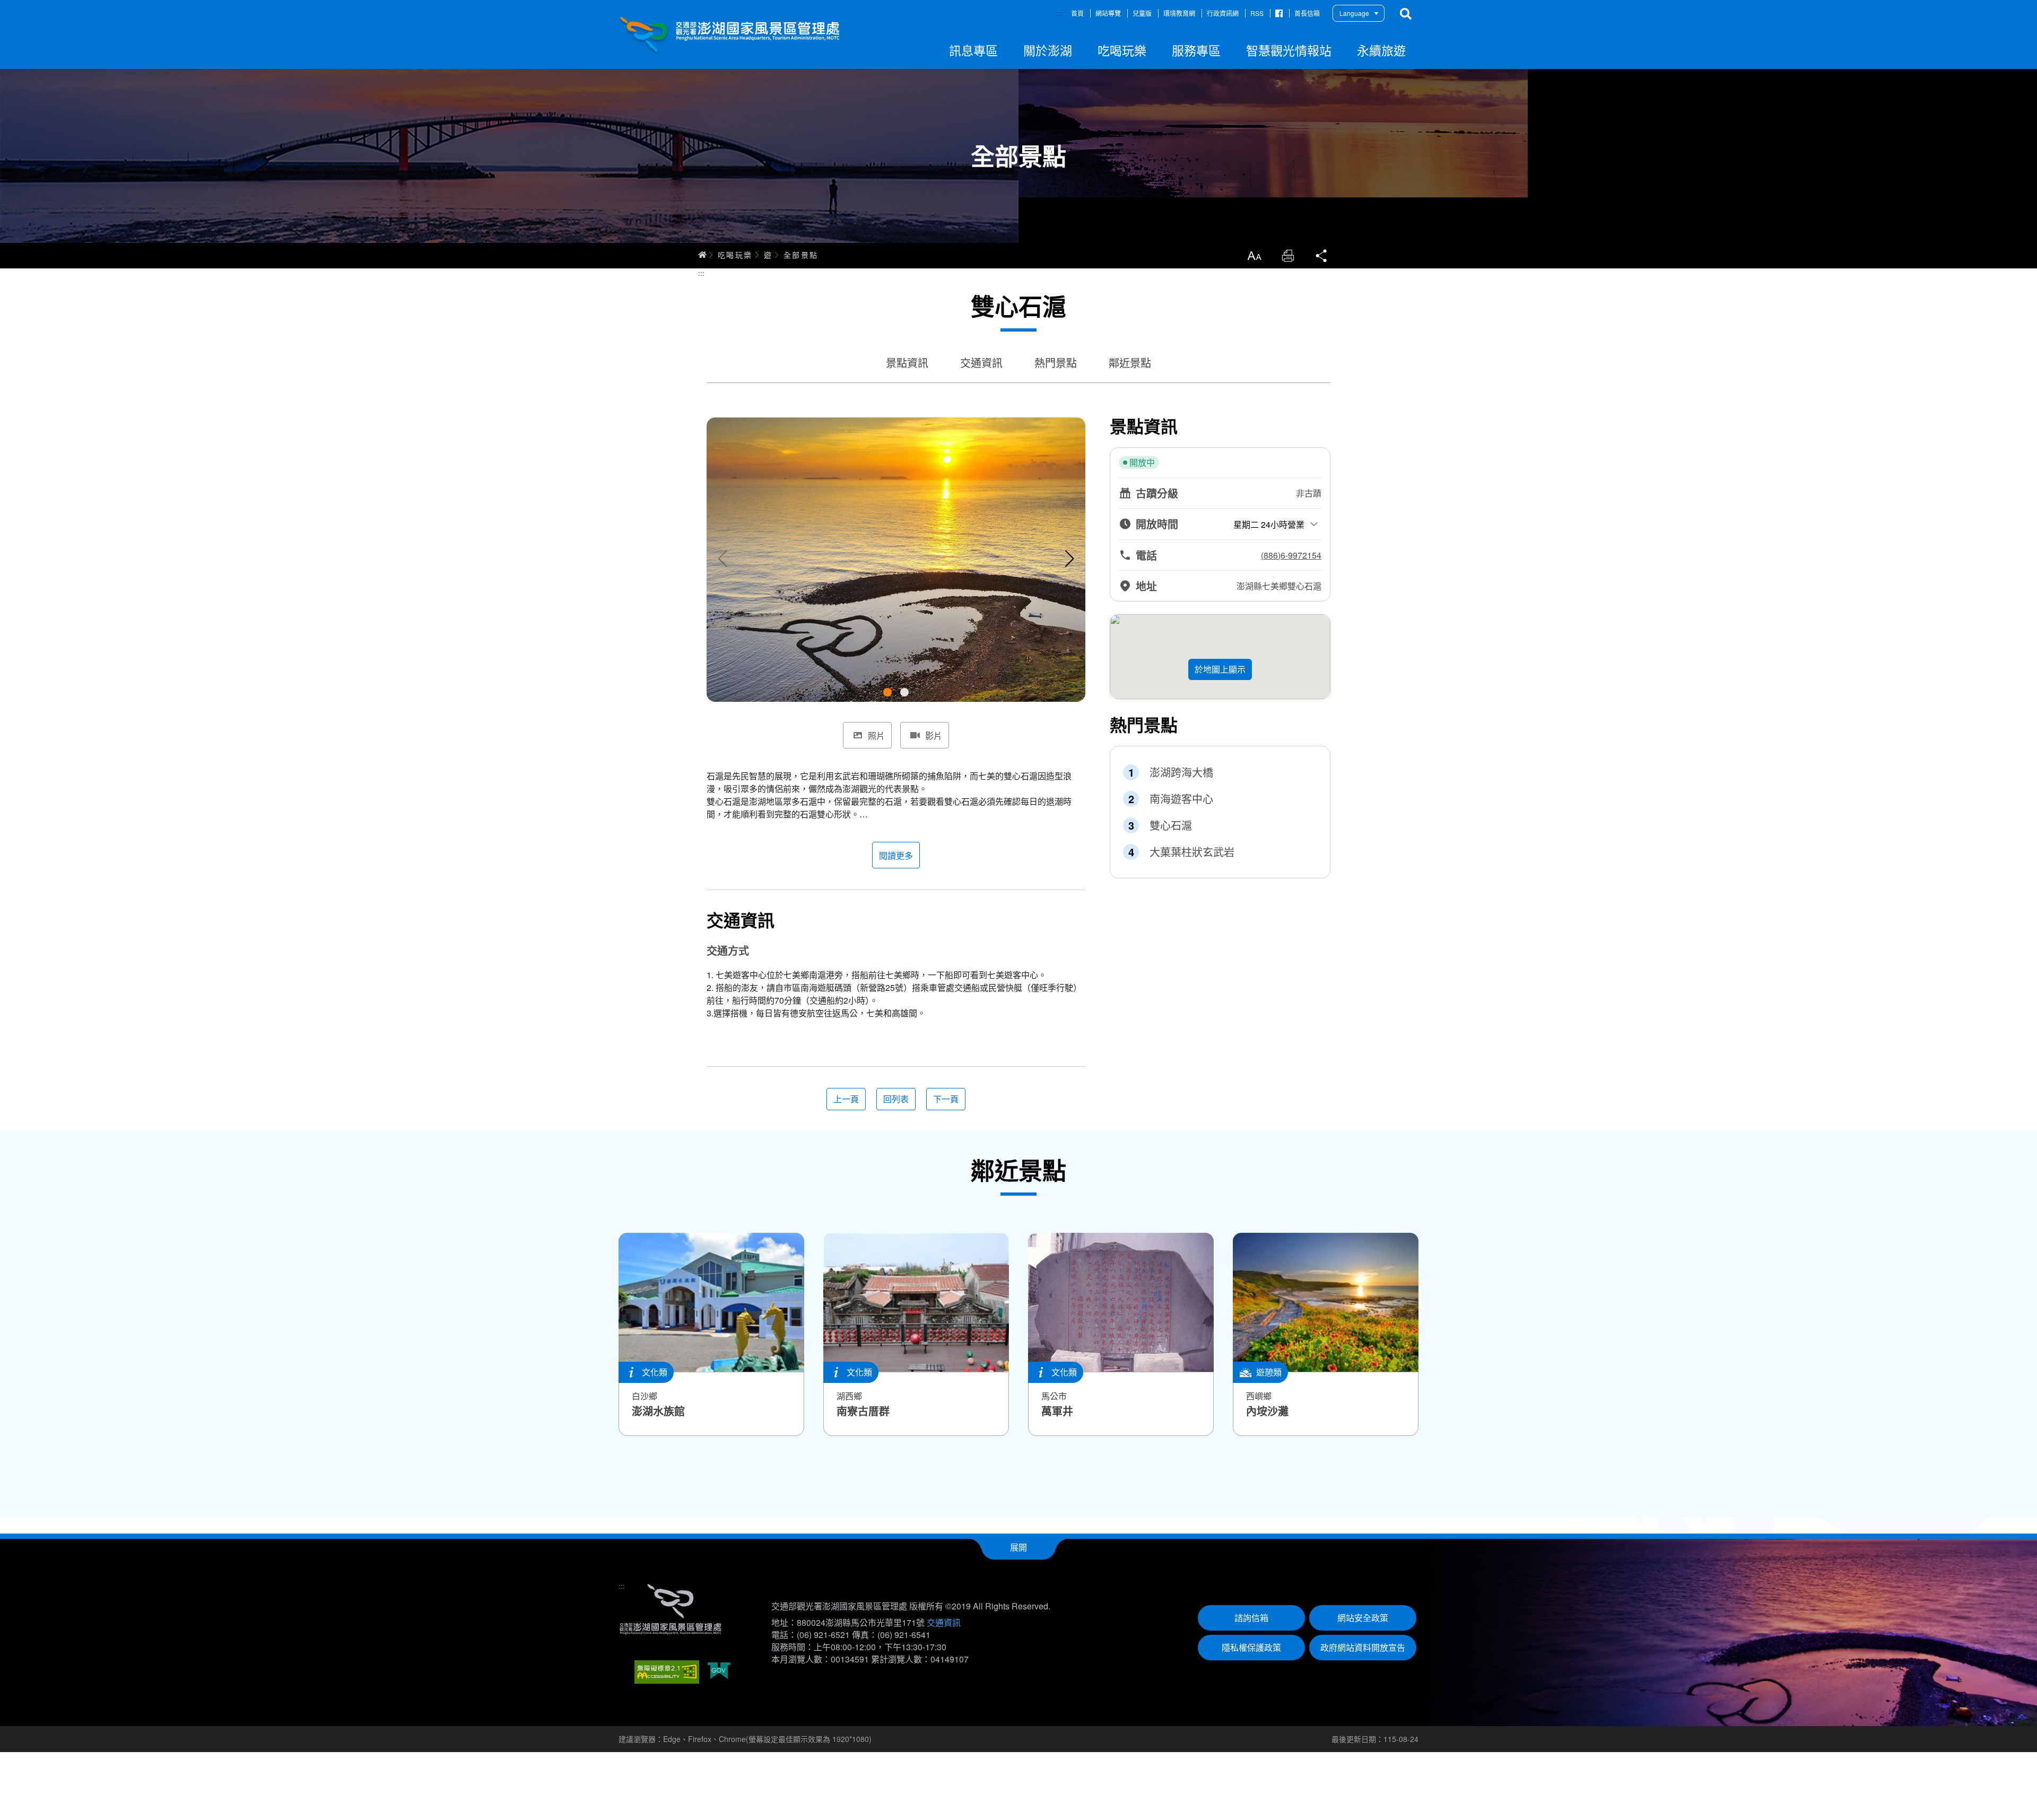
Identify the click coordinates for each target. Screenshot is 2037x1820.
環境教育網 (1179, 13)
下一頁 (946, 1099)
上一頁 (846, 1099)
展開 (1019, 1547)
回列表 (896, 1099)
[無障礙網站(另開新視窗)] (667, 1672)
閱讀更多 (896, 855)
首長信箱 (1307, 13)
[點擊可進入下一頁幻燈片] (1069, 559)
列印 (1288, 256)
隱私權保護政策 (1251, 1647)
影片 (934, 735)
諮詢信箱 (1251, 1618)
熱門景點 (1056, 363)
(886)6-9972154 (1291, 555)
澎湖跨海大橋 (1181, 772)
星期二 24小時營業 (1269, 524)
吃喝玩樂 (735, 255)
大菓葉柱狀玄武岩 (1192, 852)
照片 (876, 735)
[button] (887, 692)
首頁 (1077, 13)
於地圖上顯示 (1220, 669)
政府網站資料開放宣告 (1363, 1647)
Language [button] (1354, 13)
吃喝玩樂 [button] (1122, 50)
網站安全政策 (1363, 1618)
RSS (1257, 13)
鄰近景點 (1130, 363)
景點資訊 (907, 363)
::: (1059, 13)
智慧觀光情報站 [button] (1289, 50)
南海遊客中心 (1181, 799)
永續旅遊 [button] (1381, 50)
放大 (1254, 256)
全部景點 (801, 255)
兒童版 (1142, 13)
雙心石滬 (1171, 825)
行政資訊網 (1223, 13)
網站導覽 (1108, 13)
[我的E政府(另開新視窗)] (719, 1672)
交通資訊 (981, 363)
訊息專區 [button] (973, 50)
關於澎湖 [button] (1048, 50)
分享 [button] (1322, 256)
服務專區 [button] (1196, 50)
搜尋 (1406, 14)
